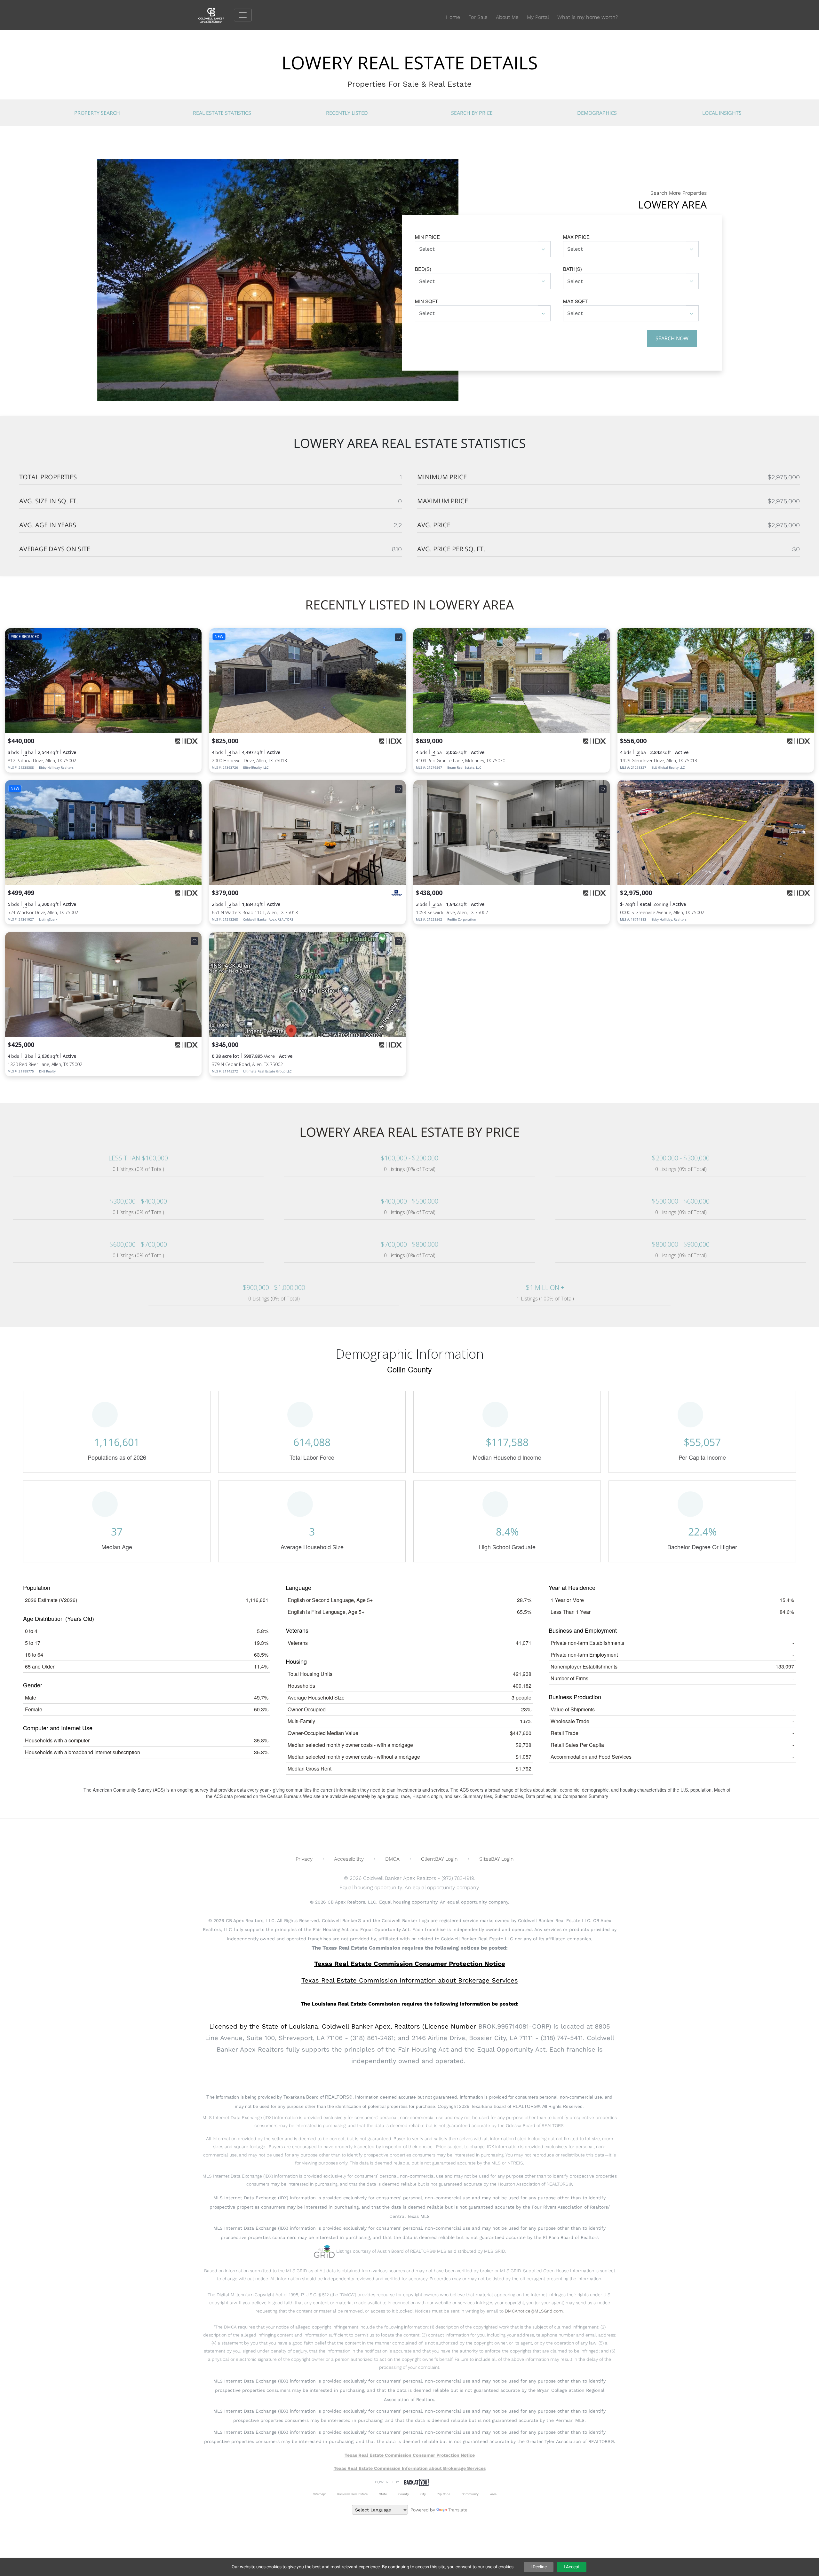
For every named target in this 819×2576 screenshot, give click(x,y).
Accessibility (349, 1859)
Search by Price (472, 113)
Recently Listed (347, 113)
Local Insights (722, 113)
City (423, 2494)
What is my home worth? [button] (588, 17)
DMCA (392, 1859)
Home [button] (453, 17)
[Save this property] (195, 637)
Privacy (304, 1859)
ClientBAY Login (439, 1859)
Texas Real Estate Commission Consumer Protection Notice (410, 1964)
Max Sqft (575, 301)
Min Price (427, 237)
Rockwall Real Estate (352, 2494)
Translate (458, 2510)
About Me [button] (507, 17)
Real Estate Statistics (222, 113)
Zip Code (444, 2494)
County (404, 2494)
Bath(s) (573, 269)
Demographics (597, 113)
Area (493, 2494)
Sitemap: (319, 2494)
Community (470, 2494)
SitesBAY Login (497, 1859)
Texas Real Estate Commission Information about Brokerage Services (410, 2468)
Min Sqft (426, 301)
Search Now (672, 338)
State (383, 2494)
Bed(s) (423, 269)
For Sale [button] (478, 17)
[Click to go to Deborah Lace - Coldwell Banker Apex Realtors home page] (216, 15)
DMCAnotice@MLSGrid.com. (534, 2311)
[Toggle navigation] (243, 15)
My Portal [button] (538, 17)
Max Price (576, 237)
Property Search (97, 113)
